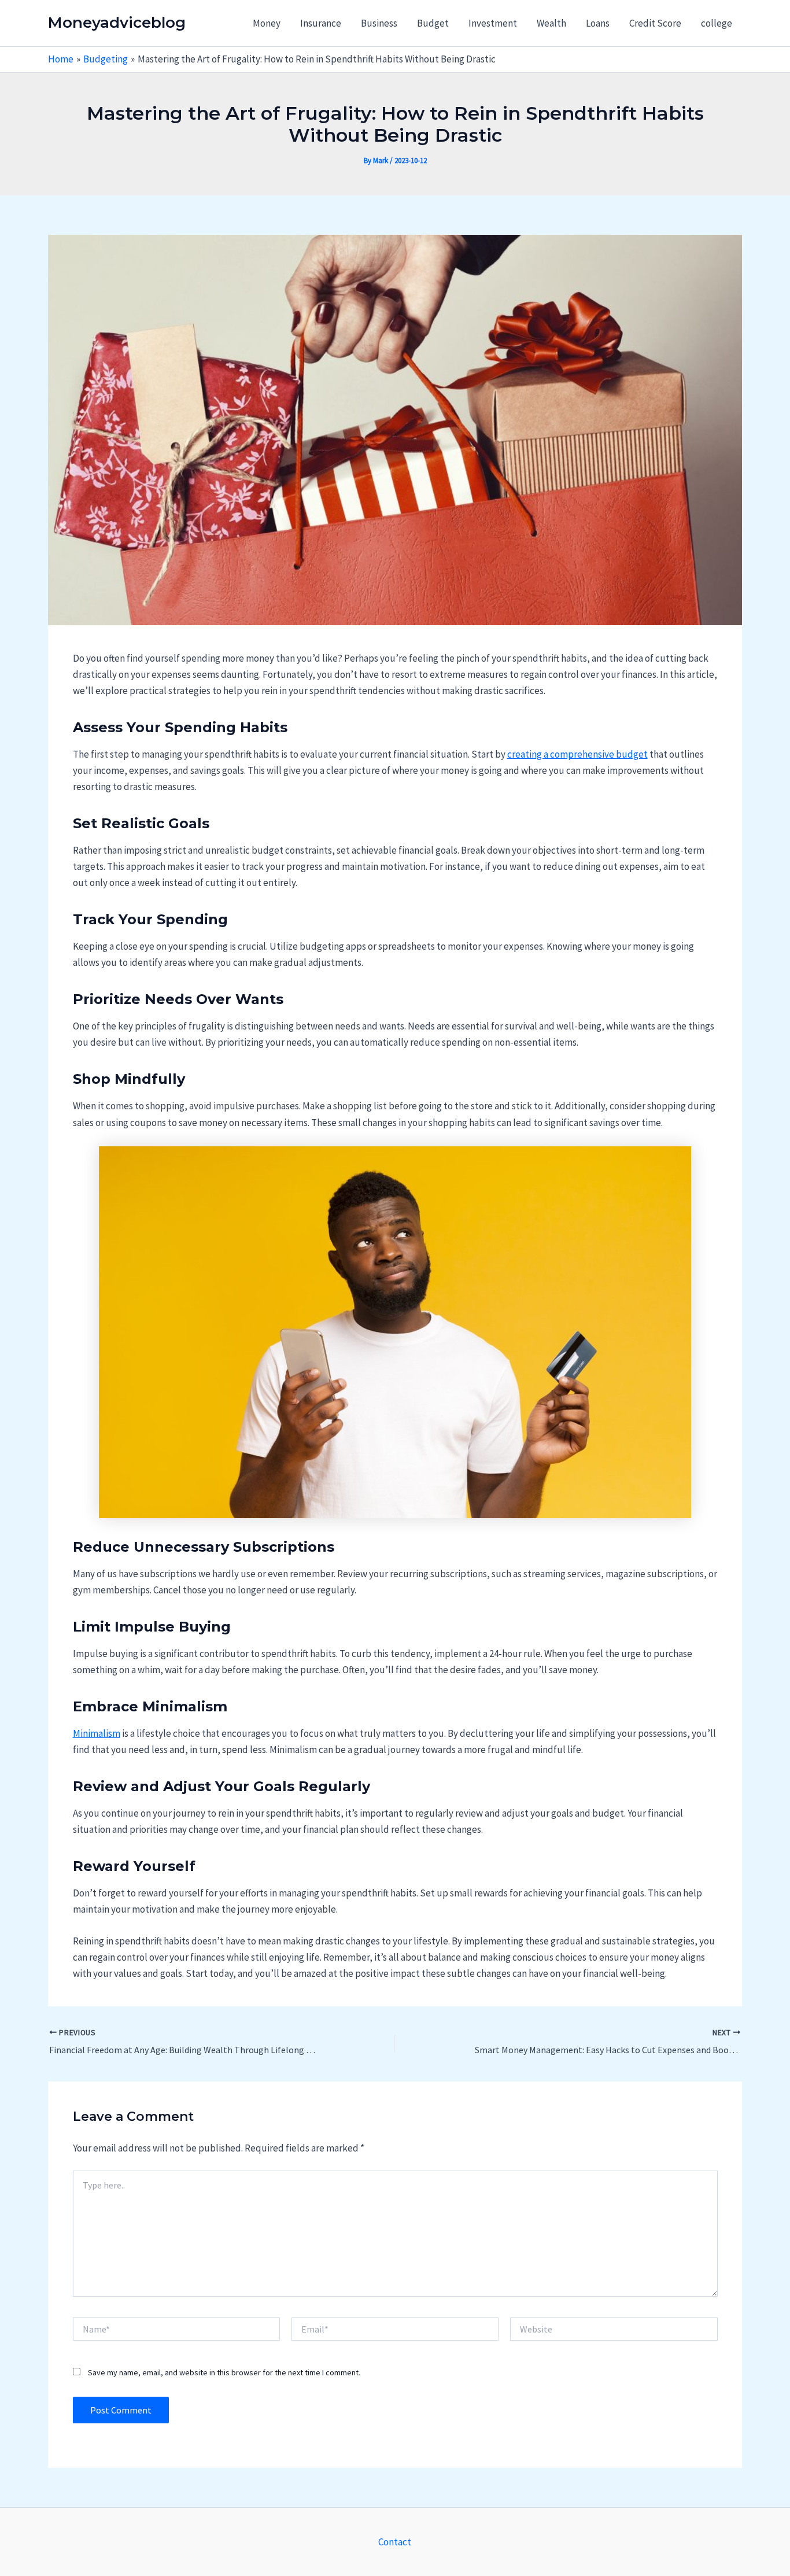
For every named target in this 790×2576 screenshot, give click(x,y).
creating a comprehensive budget (577, 754)
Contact (395, 2542)
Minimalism (97, 1733)
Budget (433, 23)
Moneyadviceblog (117, 23)
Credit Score (655, 23)
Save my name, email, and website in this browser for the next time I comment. (224, 2372)
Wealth (551, 23)
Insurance (321, 23)
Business (379, 23)
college (717, 23)
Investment (493, 23)
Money (267, 23)
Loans (598, 23)
